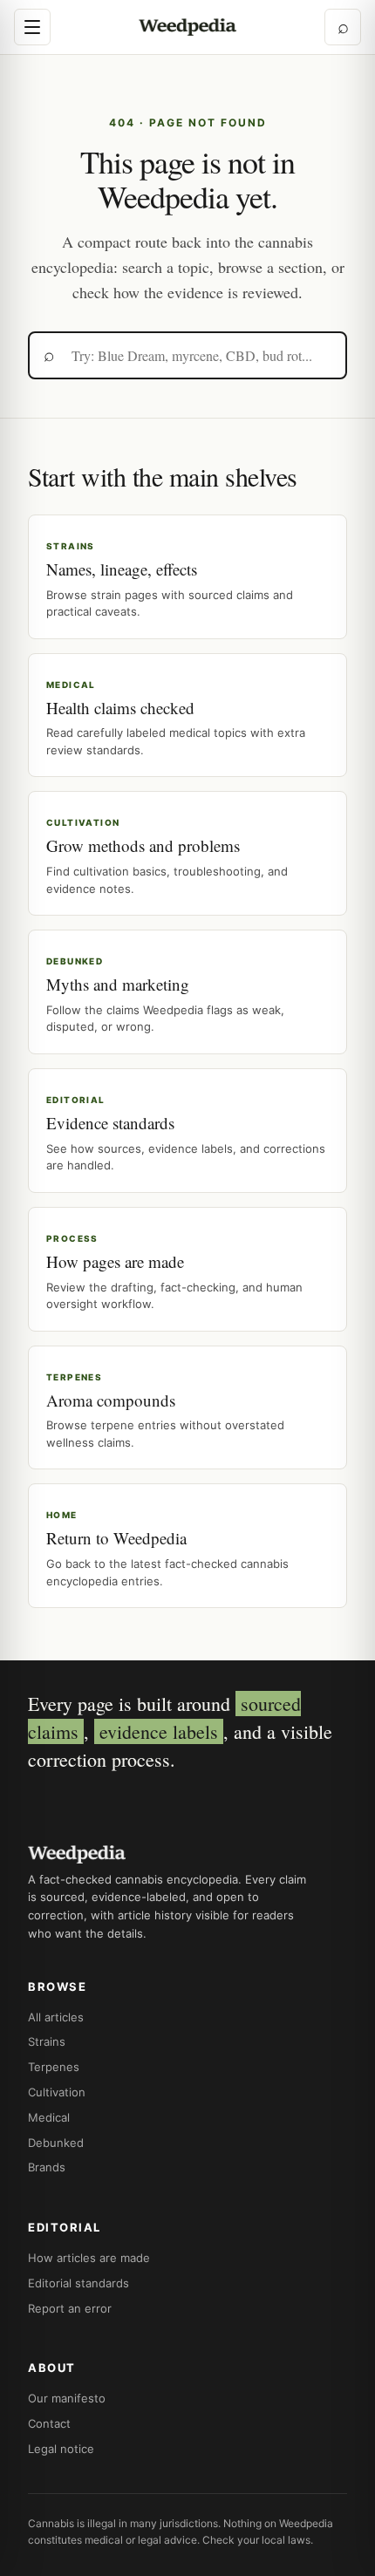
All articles (56, 2017)
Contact (49, 2423)
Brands (47, 2167)
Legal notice (61, 2449)
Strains (47, 2041)
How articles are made (89, 2258)
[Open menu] (32, 27)
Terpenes (54, 2067)
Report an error (70, 2308)
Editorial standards (78, 2283)
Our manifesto (67, 2398)
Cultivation (57, 2092)
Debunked (56, 2143)
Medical (49, 2117)
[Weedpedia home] (187, 27)
